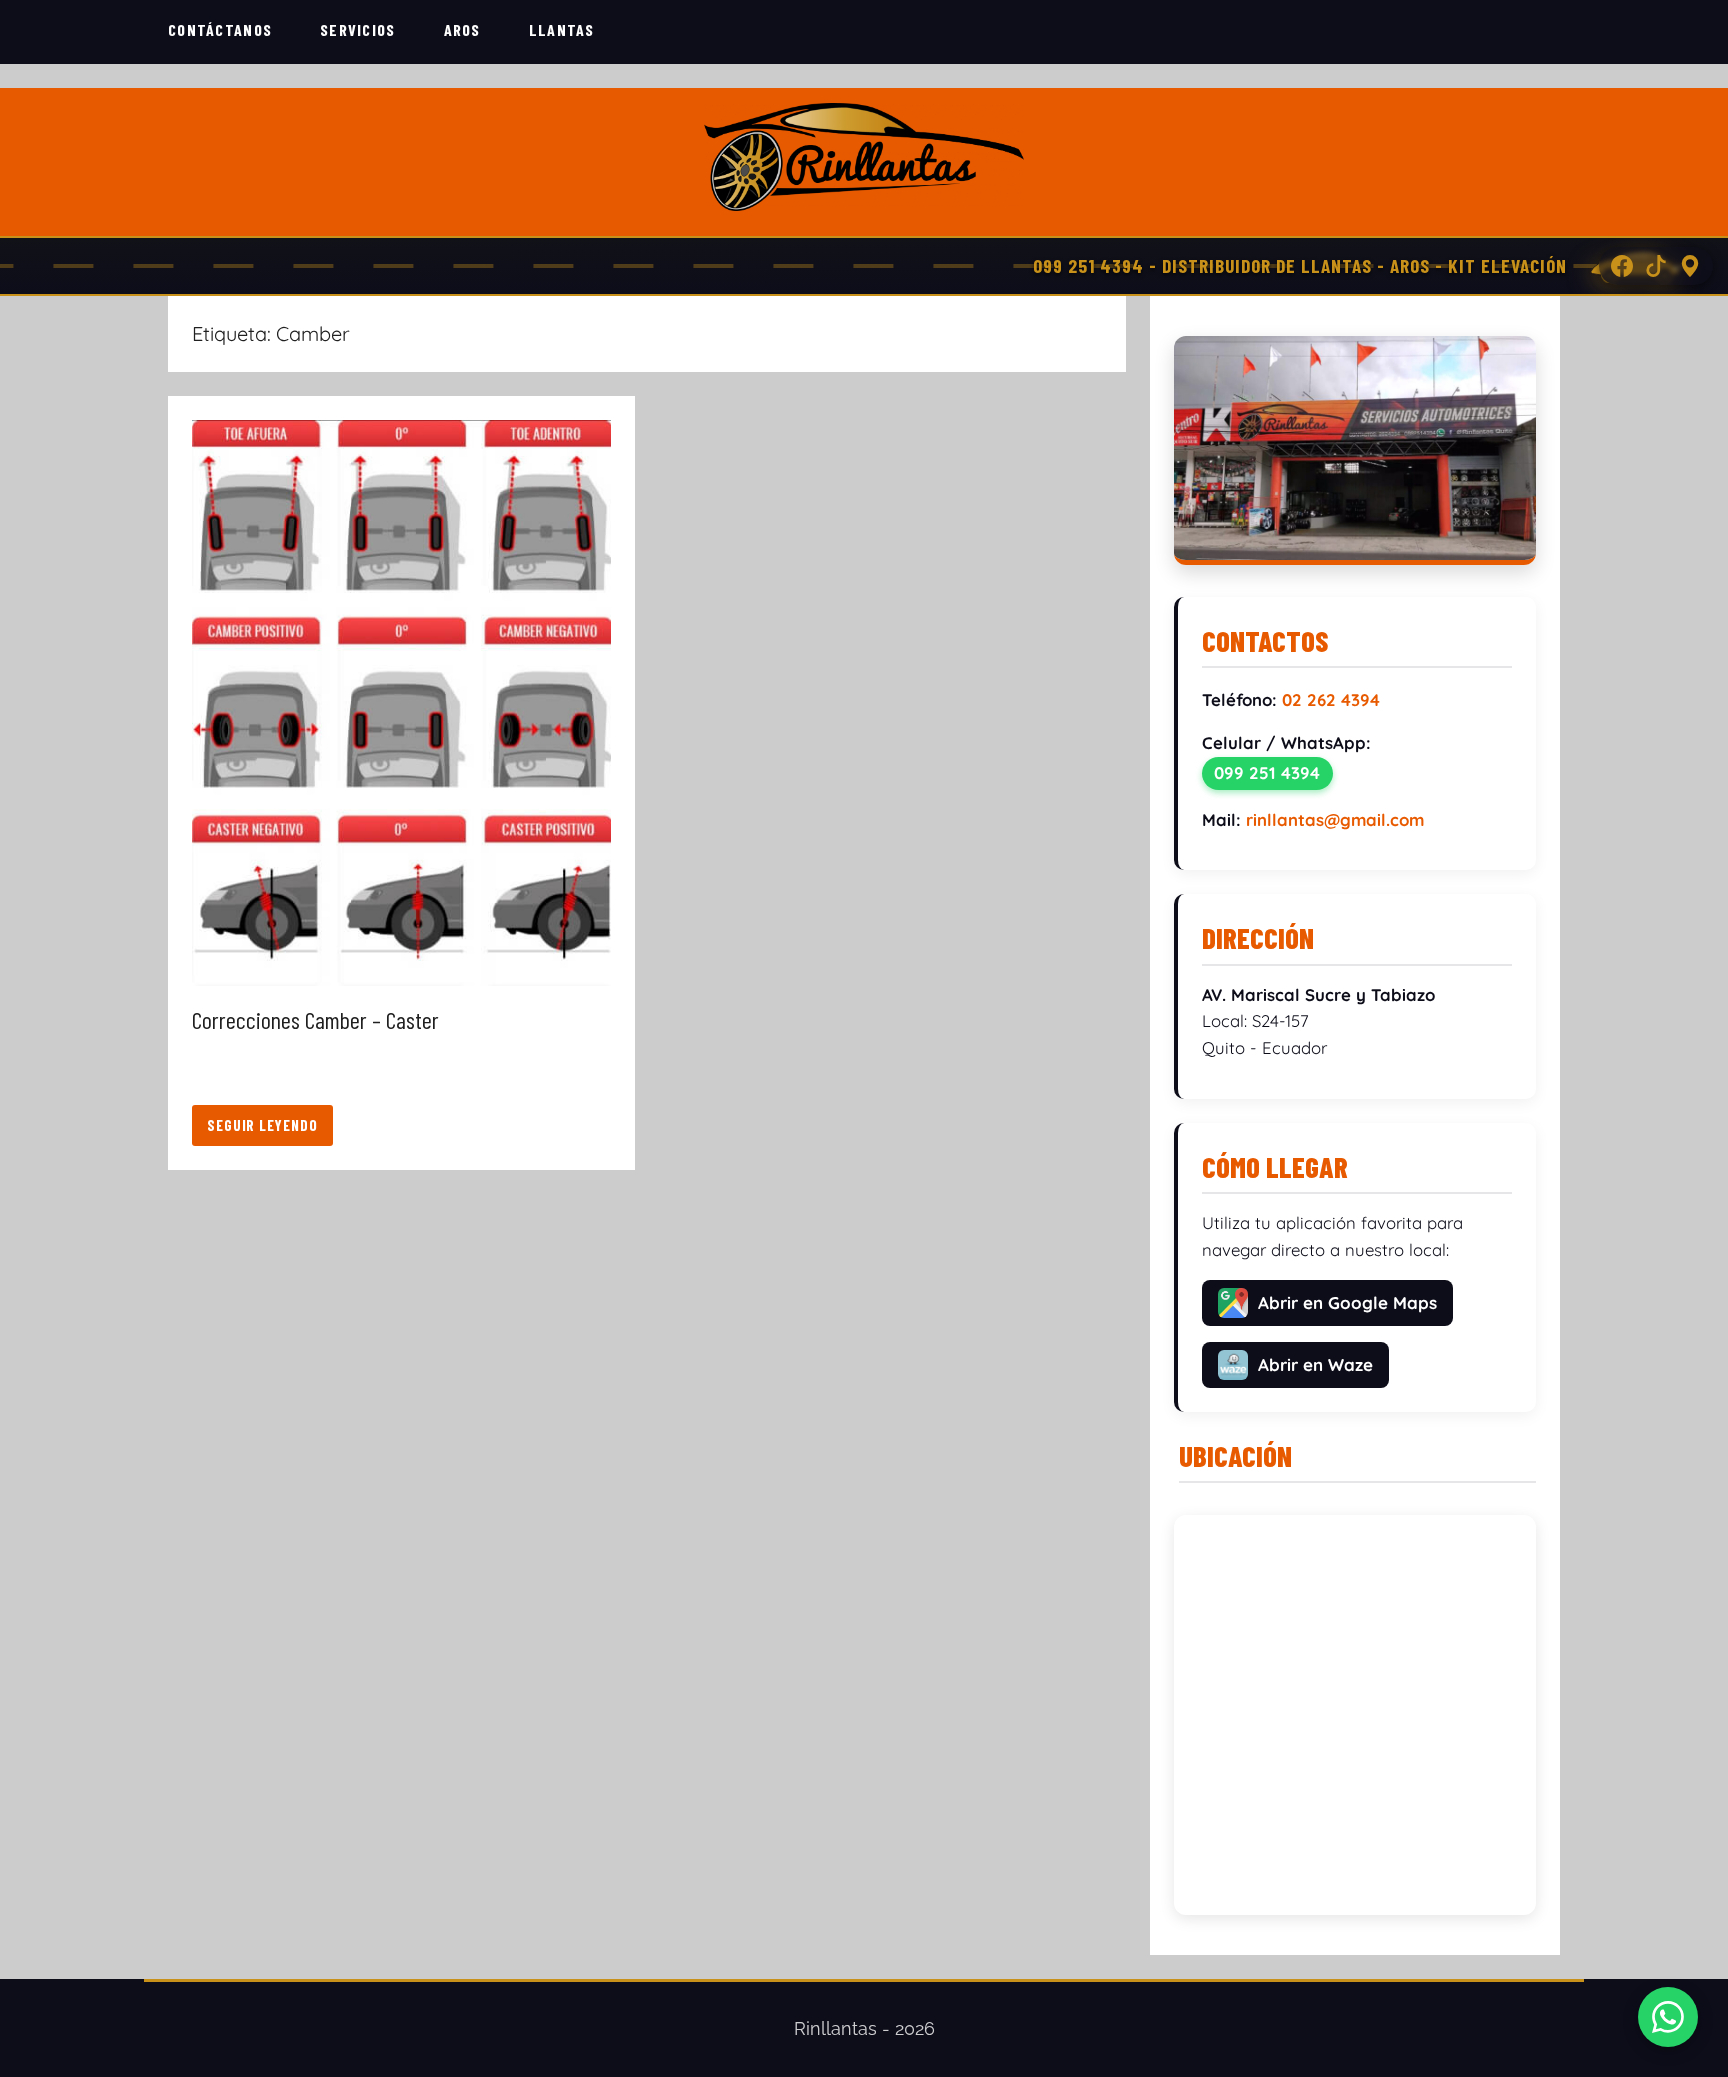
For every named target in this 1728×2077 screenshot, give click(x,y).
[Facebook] (1622, 266)
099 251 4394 (1267, 772)
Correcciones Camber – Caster (315, 1019)
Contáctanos (220, 29)
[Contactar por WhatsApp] (1668, 2017)
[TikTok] (1656, 266)
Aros (462, 29)
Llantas (562, 29)
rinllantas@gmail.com (1335, 819)
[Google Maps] (1690, 266)
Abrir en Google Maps (1347, 1302)
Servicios (358, 29)
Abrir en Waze (1315, 1364)
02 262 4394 (1331, 699)
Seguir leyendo (262, 1125)
